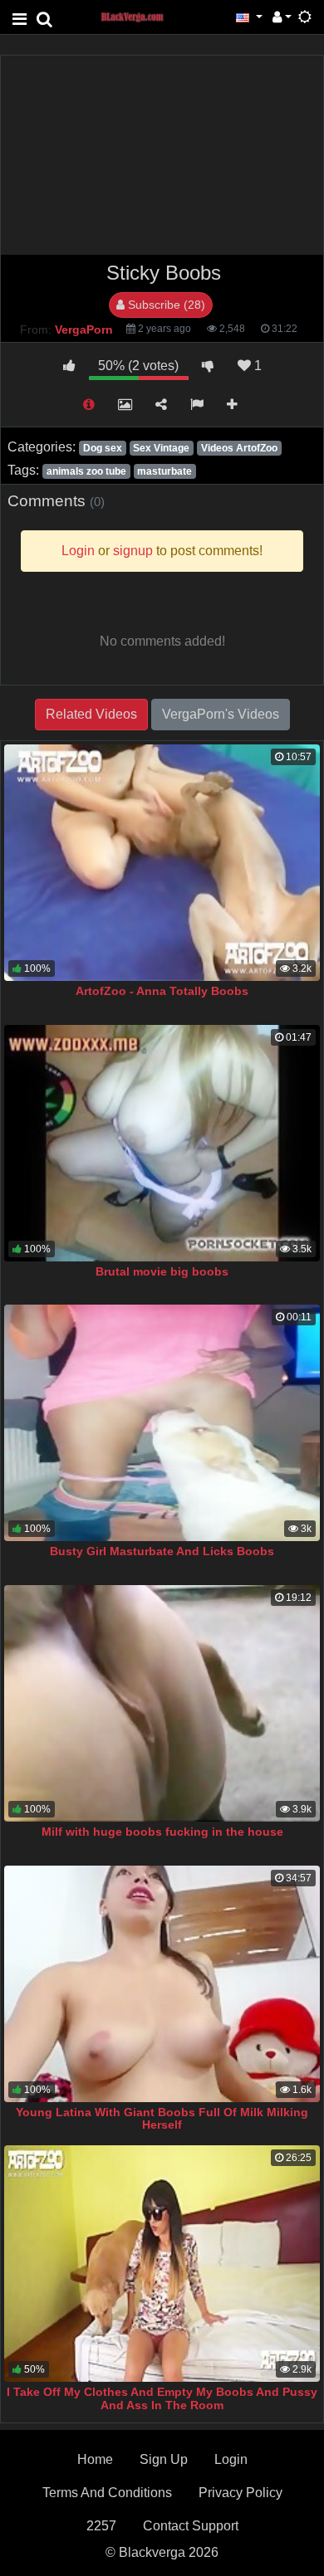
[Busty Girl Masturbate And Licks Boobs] (162, 1423)
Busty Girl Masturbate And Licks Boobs (162, 1551)
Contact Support (191, 2526)
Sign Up (164, 2459)
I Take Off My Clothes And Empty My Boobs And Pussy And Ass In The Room (162, 2398)
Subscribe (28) (165, 305)
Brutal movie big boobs (162, 1271)
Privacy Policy (241, 2493)
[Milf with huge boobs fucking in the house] (162, 1703)
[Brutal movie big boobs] (162, 1143)
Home (95, 2459)
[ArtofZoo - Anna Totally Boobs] (162, 863)
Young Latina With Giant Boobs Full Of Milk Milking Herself (162, 2119)
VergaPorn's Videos (221, 714)
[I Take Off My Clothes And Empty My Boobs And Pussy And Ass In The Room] (162, 2264)
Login (231, 2459)
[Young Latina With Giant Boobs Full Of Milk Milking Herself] (162, 1984)
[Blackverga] (141, 16)
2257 (101, 2526)
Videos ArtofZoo (239, 448)
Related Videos (91, 714)
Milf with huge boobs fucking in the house (162, 1832)
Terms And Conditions (107, 2493)
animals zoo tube (86, 471)
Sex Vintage (161, 448)
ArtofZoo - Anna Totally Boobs (162, 991)
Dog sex (103, 448)
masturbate (164, 471)
